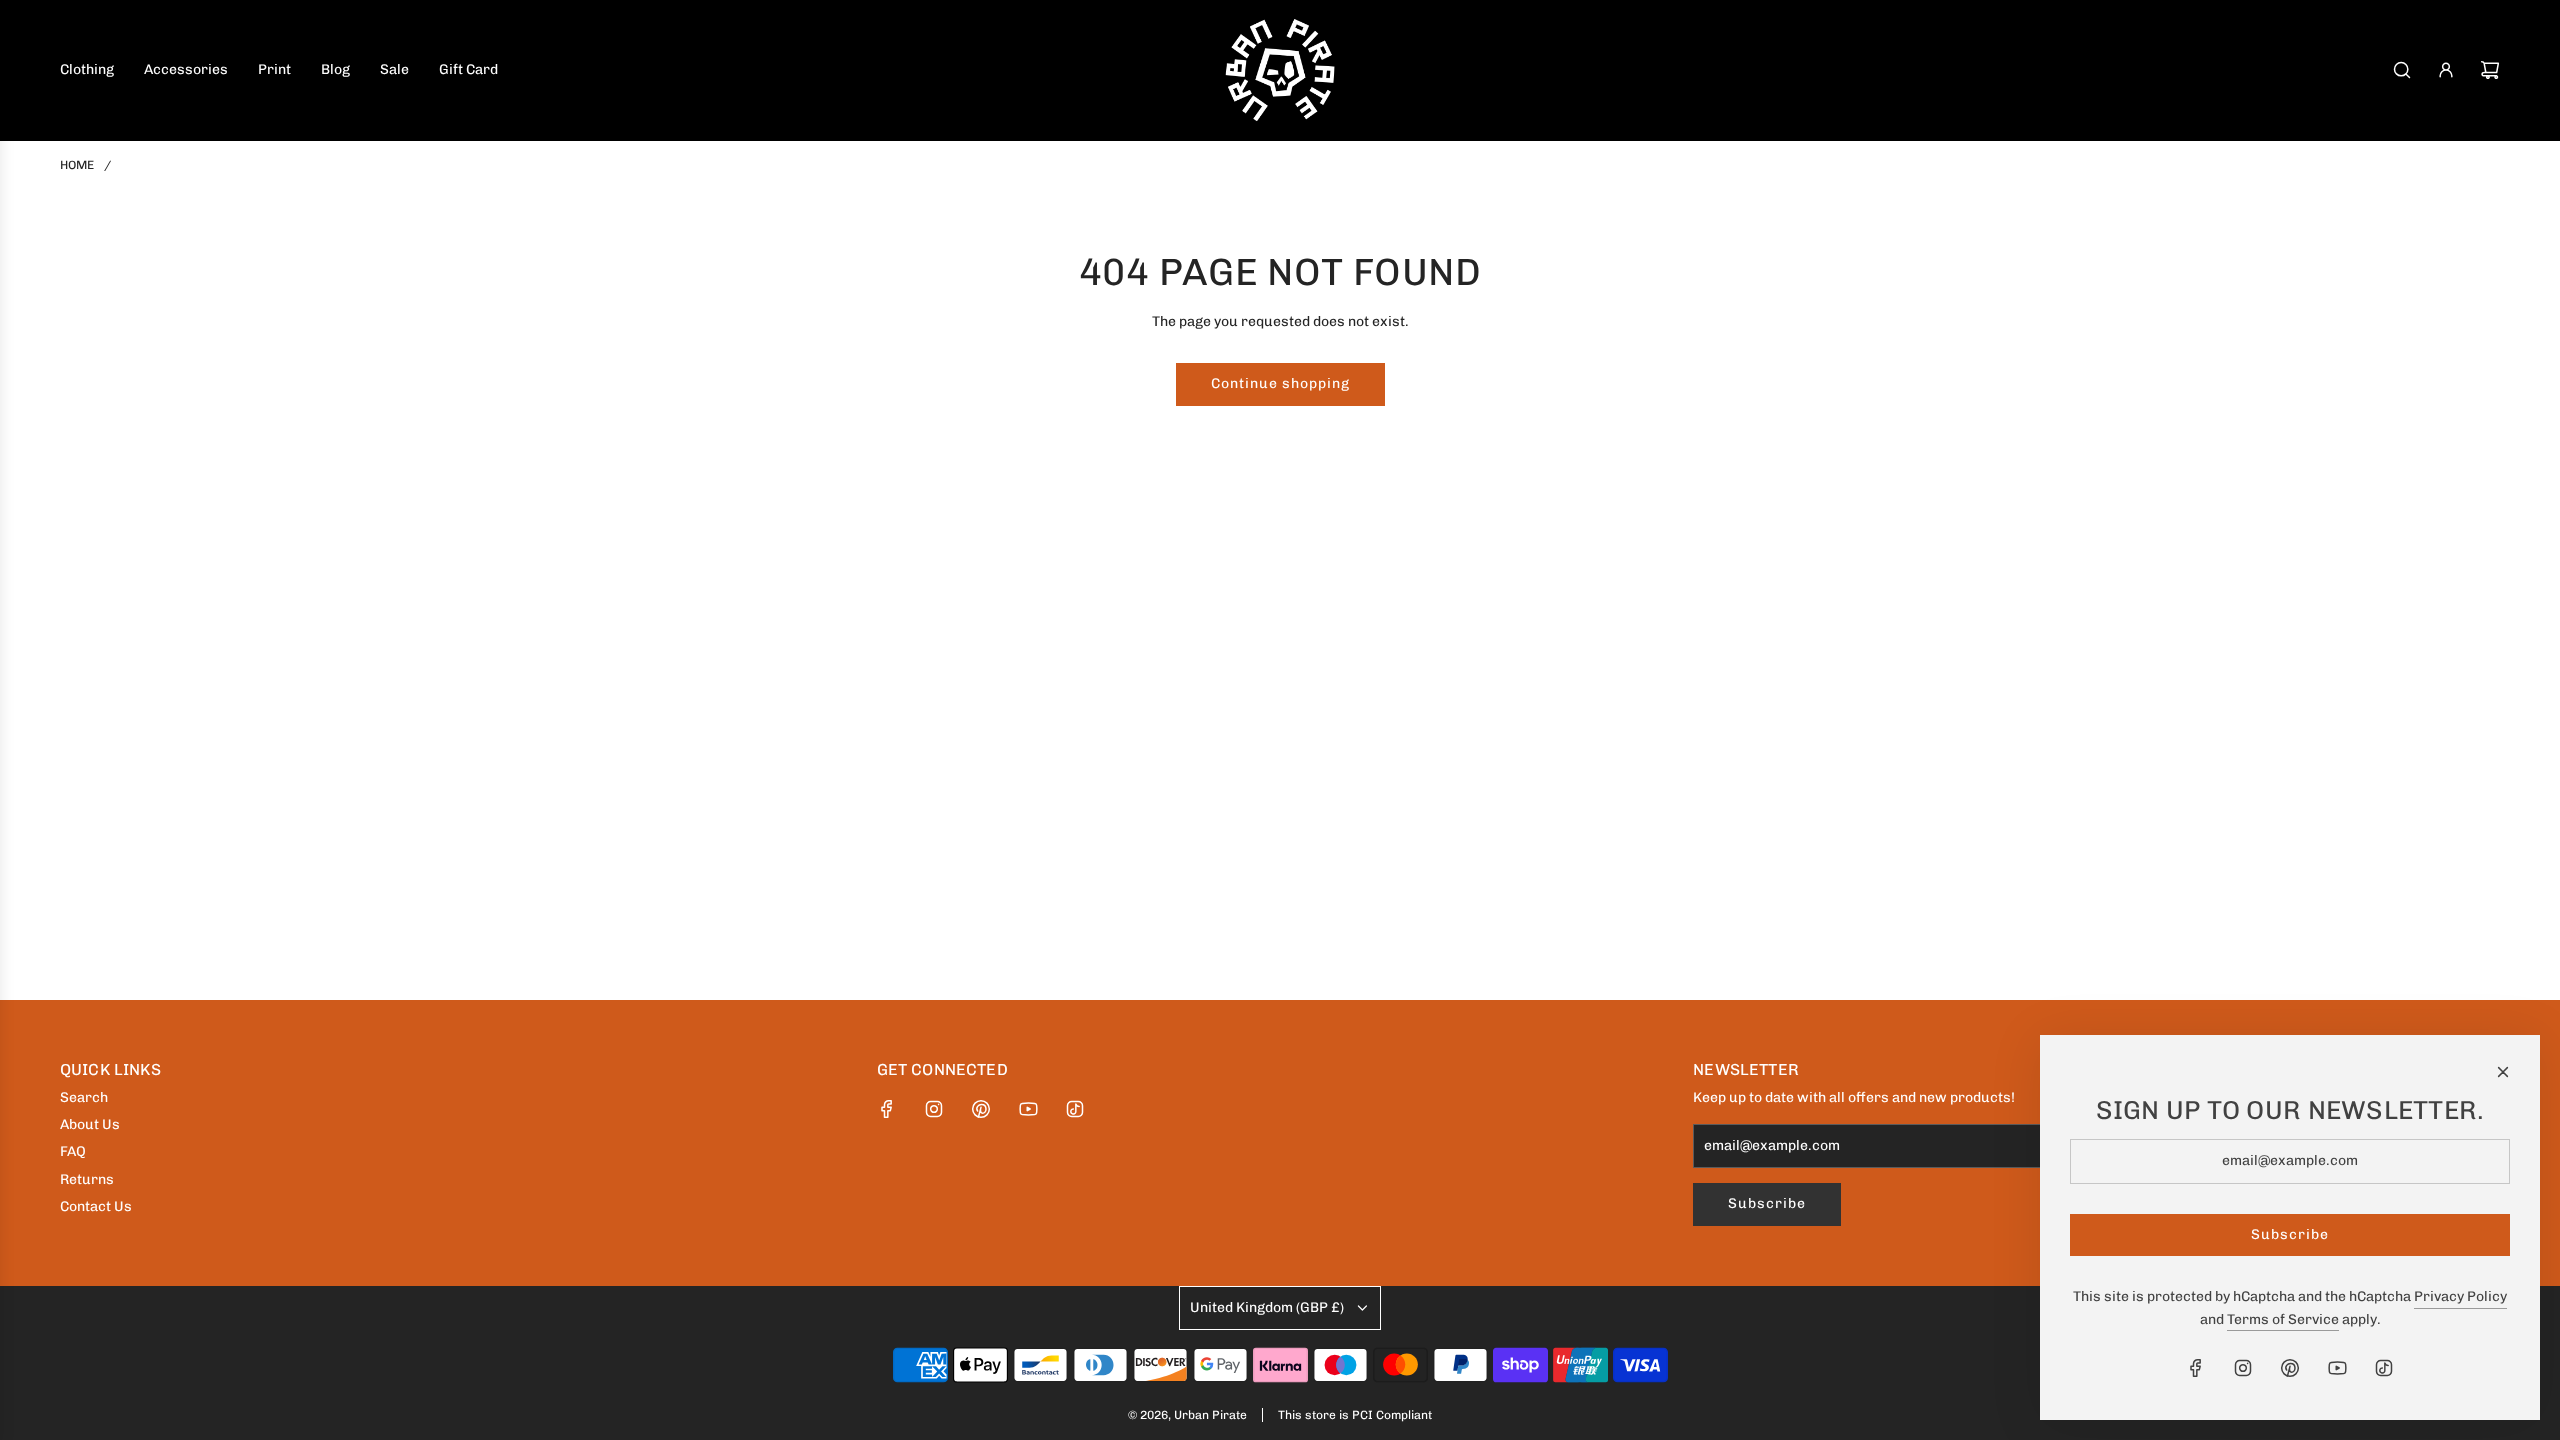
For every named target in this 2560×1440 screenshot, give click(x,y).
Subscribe (1767, 1203)
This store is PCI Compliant (1355, 1415)
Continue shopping (1280, 383)
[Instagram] (934, 1109)
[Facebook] (887, 1109)
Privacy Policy (2460, 1296)
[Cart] (2490, 70)
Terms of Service (2283, 1319)
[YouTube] (1028, 1109)
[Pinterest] (981, 1109)
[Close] (2503, 1072)
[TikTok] (1075, 1109)
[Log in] (2446, 70)
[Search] (2402, 70)
